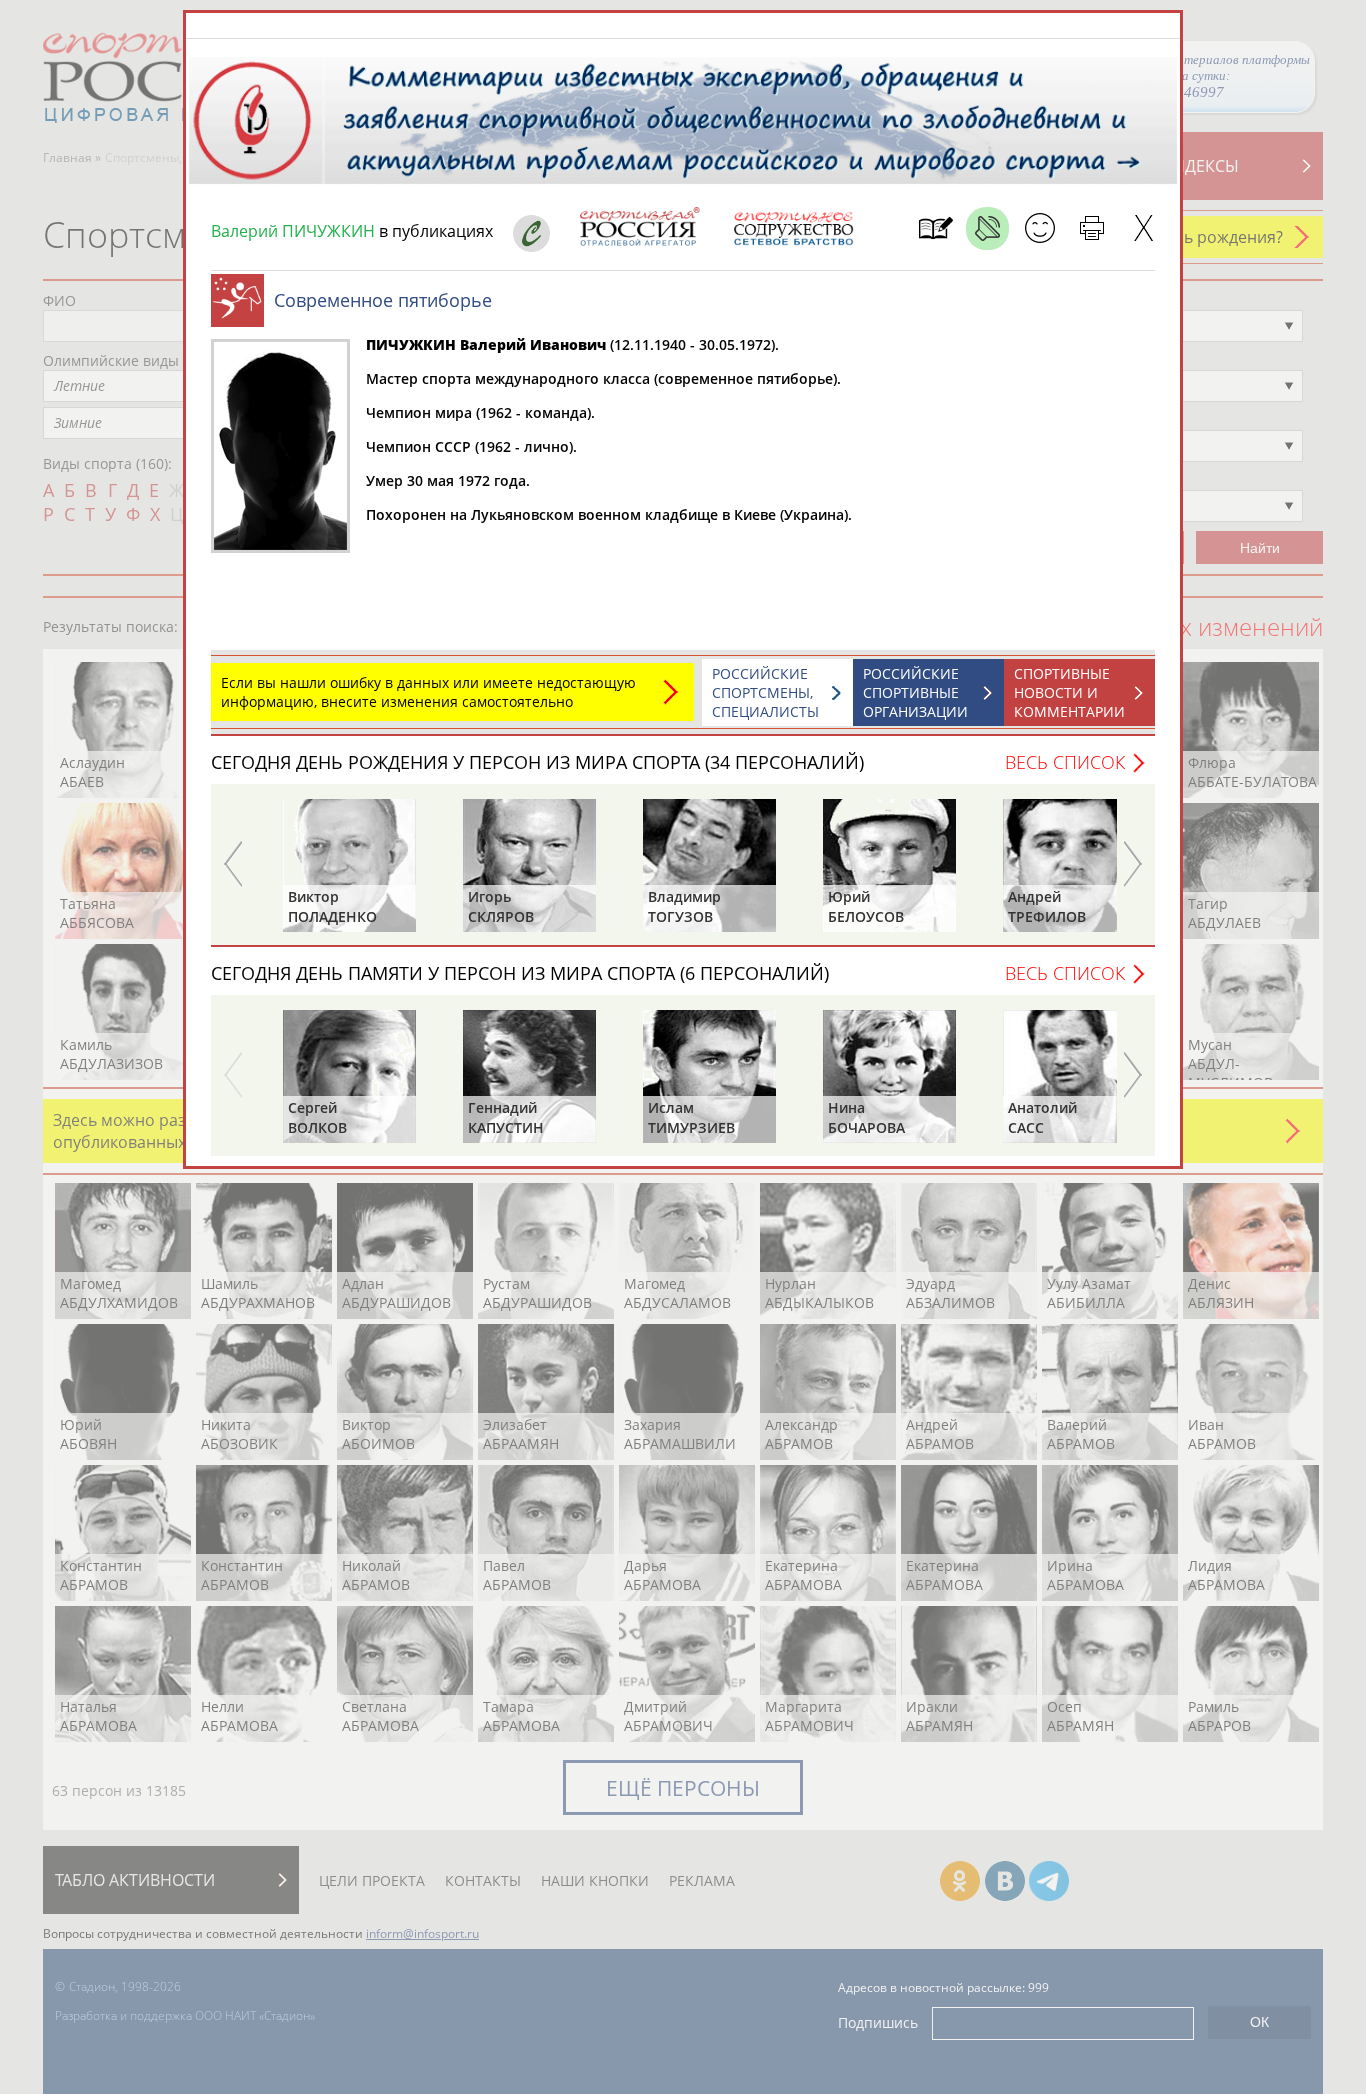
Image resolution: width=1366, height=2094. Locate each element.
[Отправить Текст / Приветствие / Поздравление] (1039, 228)
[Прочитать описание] (987, 228)
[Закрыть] (1143, 228)
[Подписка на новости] (935, 228)
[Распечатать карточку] (1091, 228)
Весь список (1065, 762)
